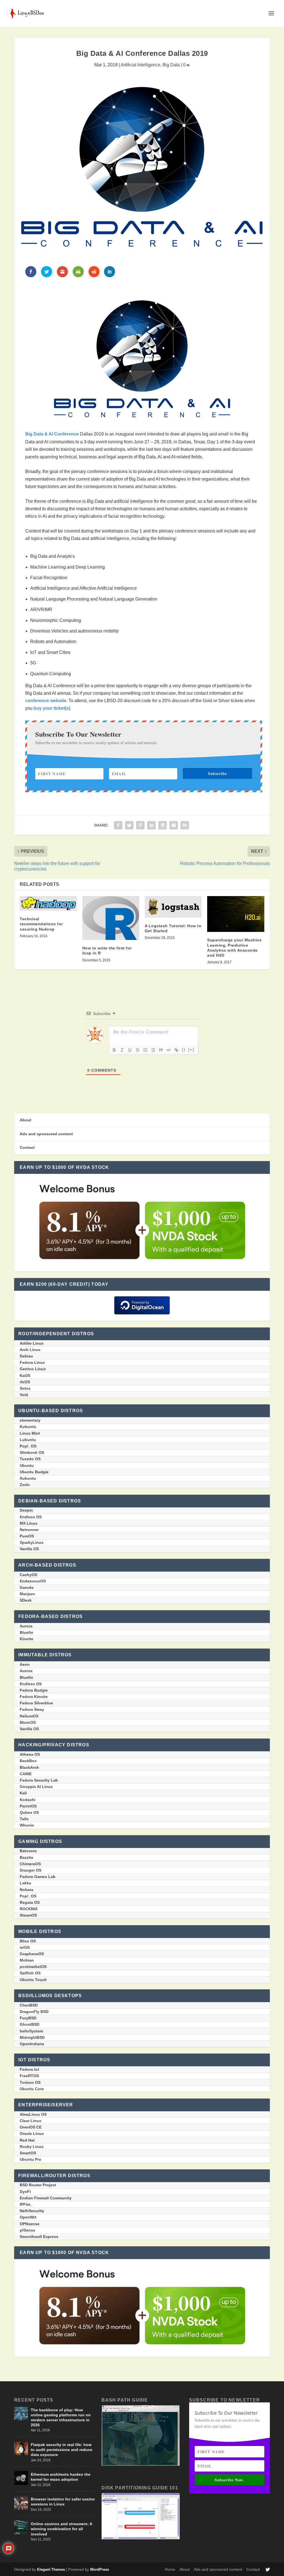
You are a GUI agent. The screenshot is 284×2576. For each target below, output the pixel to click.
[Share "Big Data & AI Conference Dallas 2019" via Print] (185, 825)
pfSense (27, 2230)
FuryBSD (28, 2018)
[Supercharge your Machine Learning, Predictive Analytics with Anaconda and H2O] (236, 914)
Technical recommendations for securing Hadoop (41, 924)
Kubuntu (28, 1427)
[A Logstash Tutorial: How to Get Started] (173, 907)
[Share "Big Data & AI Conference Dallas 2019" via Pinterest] (140, 825)
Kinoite (26, 1639)
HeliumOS (29, 1716)
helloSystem (31, 2031)
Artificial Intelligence (140, 65)
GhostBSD (30, 2024)
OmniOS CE (31, 2127)
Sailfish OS (30, 1973)
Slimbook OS (32, 1452)
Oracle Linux (32, 2134)
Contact (27, 1147)
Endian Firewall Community (46, 2198)
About (26, 1120)
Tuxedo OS (30, 1459)
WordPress (100, 2569)
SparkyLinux (32, 1542)
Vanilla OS (29, 1549)
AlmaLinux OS (33, 2114)
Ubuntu (27, 1465)
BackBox (28, 1761)
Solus (25, 1388)
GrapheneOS (32, 1954)
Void (24, 1395)
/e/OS (25, 1947)
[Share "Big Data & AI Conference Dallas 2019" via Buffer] (163, 825)
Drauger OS (31, 1870)
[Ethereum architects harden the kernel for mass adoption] (21, 2478)
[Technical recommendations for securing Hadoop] (48, 903)
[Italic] (122, 1050)
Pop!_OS (28, 1446)
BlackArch (29, 1767)
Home (170, 2569)
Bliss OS (28, 1941)
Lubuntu (28, 1440)
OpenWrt (28, 2217)
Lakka (25, 1883)
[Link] (176, 1050)
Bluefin (26, 1632)
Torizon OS (30, 2082)
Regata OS (30, 1902)
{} (184, 1050)
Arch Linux (30, 1350)
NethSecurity (32, 2211)
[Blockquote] (161, 1050)
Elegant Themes (51, 2569)
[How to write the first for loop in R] (111, 918)
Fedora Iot (29, 2069)
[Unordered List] (153, 1050)
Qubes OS (29, 1812)
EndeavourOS (33, 1581)
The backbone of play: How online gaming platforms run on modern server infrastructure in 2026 (61, 2418)
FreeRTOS (29, 2076)
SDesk (26, 1600)
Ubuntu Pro (31, 2159)
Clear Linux (31, 2121)
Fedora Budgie (34, 1690)
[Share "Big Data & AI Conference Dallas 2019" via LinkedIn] (151, 825)
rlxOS (25, 1382)
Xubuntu (28, 1478)
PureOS (27, 1536)
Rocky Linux (32, 2147)
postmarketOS (33, 1967)
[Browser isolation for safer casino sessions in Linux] (21, 2503)
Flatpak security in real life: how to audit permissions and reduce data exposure (62, 2450)
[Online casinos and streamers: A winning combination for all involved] (21, 2527)
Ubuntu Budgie (34, 1472)
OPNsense (30, 2224)
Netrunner (29, 1530)
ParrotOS (28, 1806)
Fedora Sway (32, 1709)
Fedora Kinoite (34, 1697)
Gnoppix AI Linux (36, 1787)
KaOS (25, 1375)
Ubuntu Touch (33, 1980)
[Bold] (114, 1050)
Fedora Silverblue (36, 1703)
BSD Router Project (38, 2185)
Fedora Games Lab (38, 1877)
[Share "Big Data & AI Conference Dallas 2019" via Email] (174, 825)
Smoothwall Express (39, 2237)
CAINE (26, 1774)
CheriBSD (29, 2005)
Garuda (27, 1587)
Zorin (25, 1485)
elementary (30, 1420)
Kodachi (28, 1800)
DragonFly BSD (34, 2012)
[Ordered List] (145, 1050)
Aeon (25, 1664)
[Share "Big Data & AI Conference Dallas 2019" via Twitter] (129, 825)
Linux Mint (30, 1433)
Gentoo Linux (33, 1369)
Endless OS (31, 1517)
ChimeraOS (30, 1864)
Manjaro (27, 1594)
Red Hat (27, 2140)
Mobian (27, 1960)
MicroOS (28, 1722)
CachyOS (28, 1575)
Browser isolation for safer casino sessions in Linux (63, 2502)
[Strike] (138, 1050)
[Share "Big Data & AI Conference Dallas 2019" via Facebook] (118, 825)
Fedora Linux (32, 1362)
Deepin (26, 1510)
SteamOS (28, 1915)
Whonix (27, 1825)
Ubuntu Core (32, 2089)
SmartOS (28, 2153)
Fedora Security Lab (39, 1780)
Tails (24, 1819)
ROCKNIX (29, 1909)
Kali (23, 1793)
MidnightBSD (32, 2037)
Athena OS (30, 1754)
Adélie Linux (32, 1343)
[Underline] (130, 1050)
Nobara (26, 1890)
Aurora (26, 1626)
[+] (191, 1050)
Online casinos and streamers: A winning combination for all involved (61, 2529)
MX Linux (29, 1523)
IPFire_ (26, 2204)
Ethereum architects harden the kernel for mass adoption (61, 2477)
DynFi (25, 2192)
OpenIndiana (32, 2044)
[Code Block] (169, 1050)
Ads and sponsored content (46, 1134)
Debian (26, 1356)
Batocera (28, 1851)
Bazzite (26, 1857)
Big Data (171, 65)
